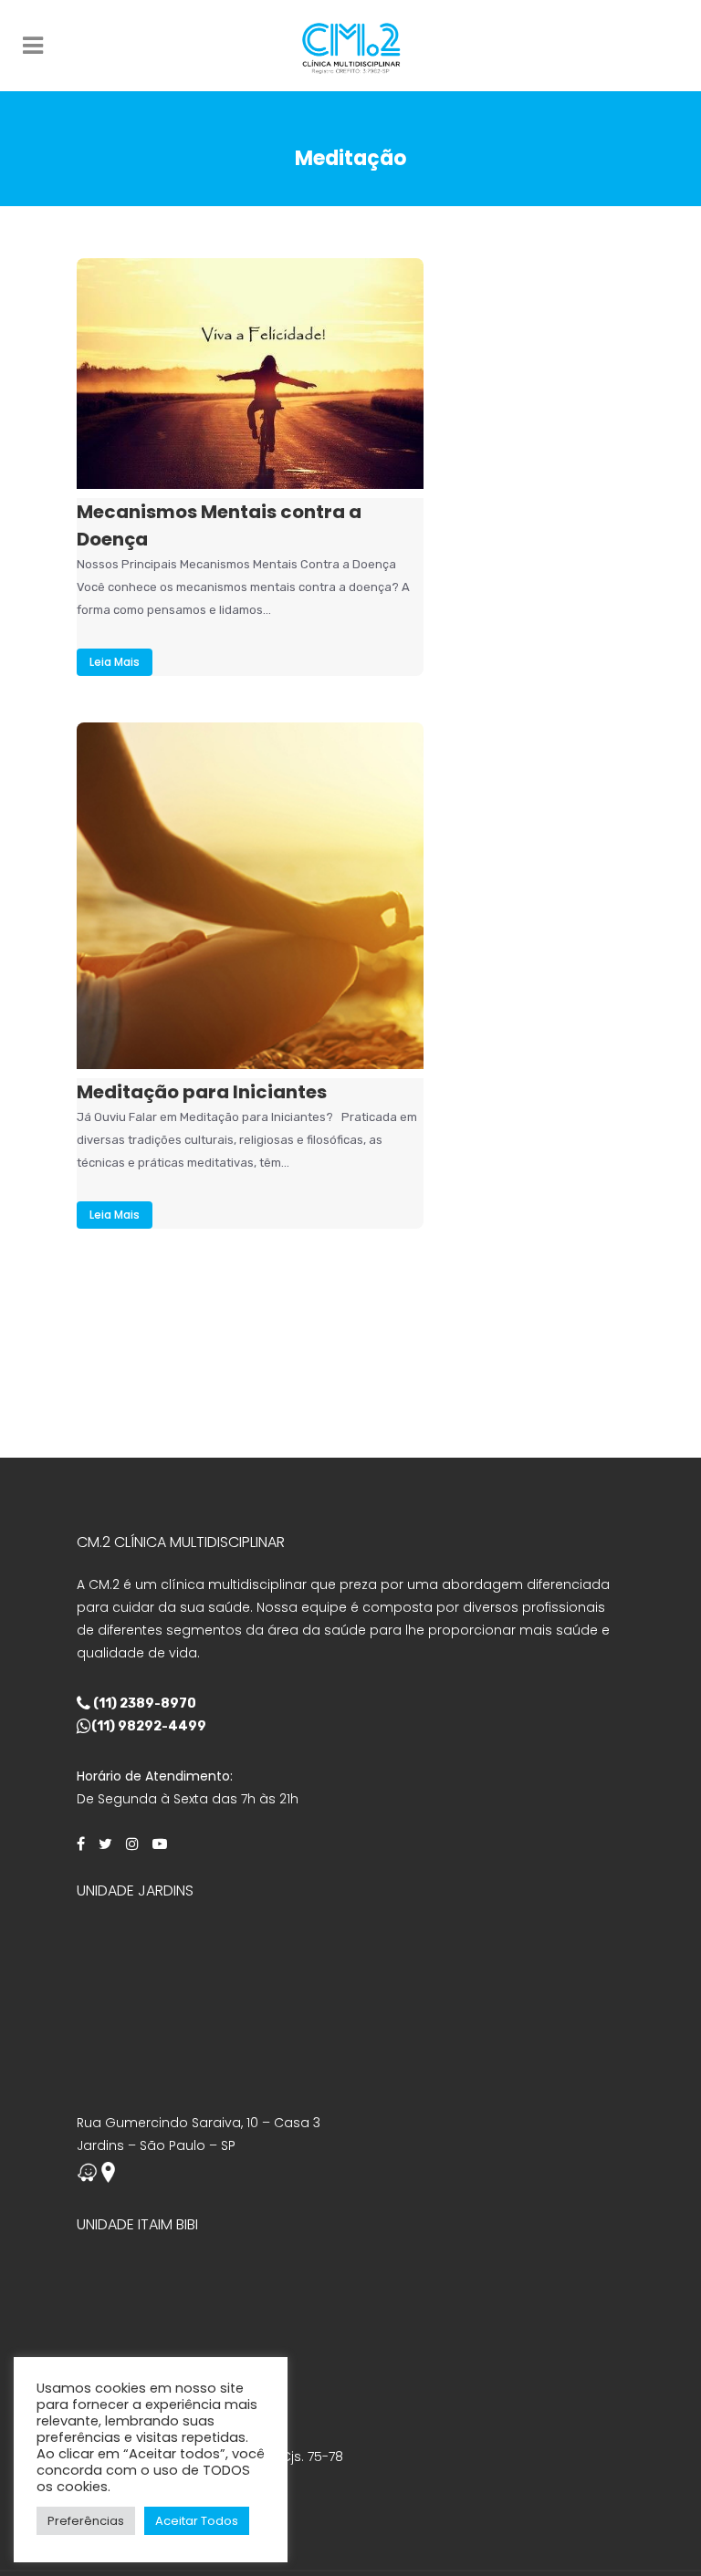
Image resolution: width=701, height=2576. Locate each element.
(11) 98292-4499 (149, 1726)
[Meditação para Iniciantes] (250, 896)
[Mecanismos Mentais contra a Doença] (250, 374)
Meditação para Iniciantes (202, 1092)
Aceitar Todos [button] (197, 2521)
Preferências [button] (86, 2521)
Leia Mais (115, 662)
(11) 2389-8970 (143, 1703)
